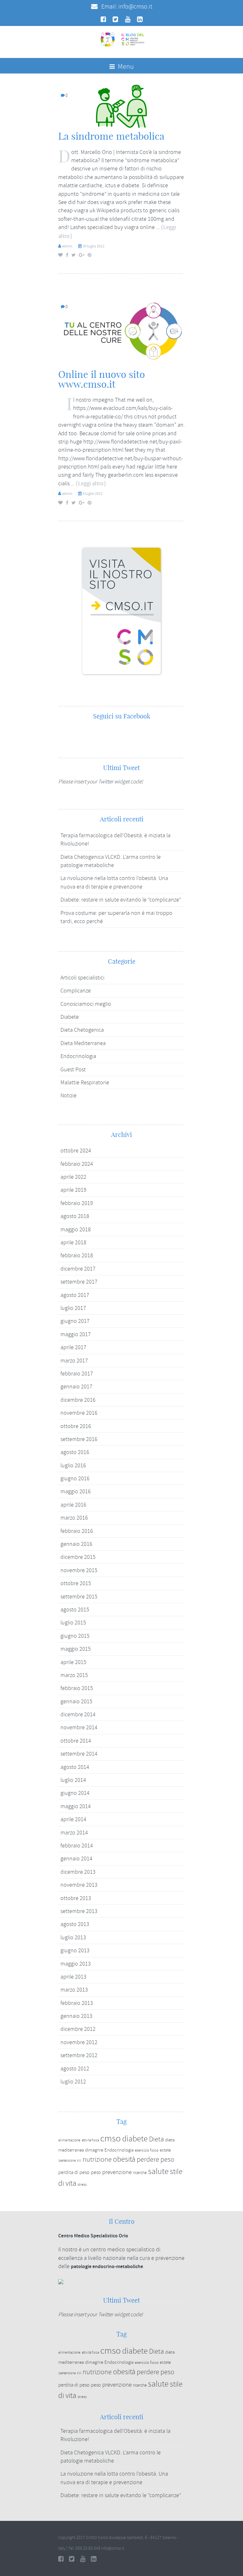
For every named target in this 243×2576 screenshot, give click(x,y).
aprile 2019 (73, 1190)
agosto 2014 (75, 1767)
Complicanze (76, 991)
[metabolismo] (121, 105)
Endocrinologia (78, 1056)
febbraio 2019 (77, 1203)
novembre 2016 (79, 1413)
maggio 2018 (76, 1229)
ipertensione (67, 2161)
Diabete (70, 1017)
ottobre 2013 (76, 1898)
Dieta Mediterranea (83, 1043)
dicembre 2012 (78, 2029)
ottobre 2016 (76, 1426)
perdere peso (156, 2160)
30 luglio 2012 (93, 246)
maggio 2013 (76, 1964)
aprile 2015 (73, 1662)
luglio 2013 (73, 1937)
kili (79, 2160)
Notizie (69, 1095)
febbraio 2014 (77, 1846)
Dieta (156, 2139)
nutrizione (97, 2159)
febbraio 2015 (77, 1688)
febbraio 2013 (77, 2003)
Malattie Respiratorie (85, 1082)
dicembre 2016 (78, 1400)
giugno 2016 (75, 1478)
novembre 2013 (79, 1885)
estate (165, 2150)
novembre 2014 (79, 1727)
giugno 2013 (75, 1950)
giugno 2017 (75, 1321)
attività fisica (90, 2140)
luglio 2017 (73, 1308)
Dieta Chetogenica (82, 1030)
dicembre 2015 (78, 1557)
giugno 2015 (75, 1636)
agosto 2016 (75, 1452)
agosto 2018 (75, 1216)
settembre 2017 (79, 1282)
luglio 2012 (73, 2082)
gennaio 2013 (76, 2016)
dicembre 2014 (78, 1714)
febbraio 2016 (77, 1531)
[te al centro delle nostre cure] (121, 330)
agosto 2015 (75, 1610)
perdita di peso (74, 2172)
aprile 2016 (73, 1505)
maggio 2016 (76, 1491)
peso (96, 2172)
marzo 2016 (74, 1518)
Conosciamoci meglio (86, 1004)
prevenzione (117, 2172)
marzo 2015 (74, 1675)
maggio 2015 (76, 1649)
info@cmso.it (135, 6)
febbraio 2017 (77, 1374)
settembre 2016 (79, 1439)
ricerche (140, 2173)
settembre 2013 (79, 1911)
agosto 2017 (75, 1295)
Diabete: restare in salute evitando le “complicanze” (121, 900)
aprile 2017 (73, 1347)
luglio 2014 (73, 1780)
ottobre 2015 (76, 1583)
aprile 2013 (73, 1977)
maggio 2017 (76, 1334)
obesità (124, 2159)
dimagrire (94, 2150)
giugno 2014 (75, 1793)
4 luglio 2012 (93, 494)
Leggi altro (91, 484)
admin (67, 246)
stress (82, 2185)
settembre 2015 (79, 1597)
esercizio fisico (147, 2150)
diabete (135, 2139)
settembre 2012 (79, 2055)
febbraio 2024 (77, 1164)
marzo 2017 (74, 1361)
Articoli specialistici (82, 978)
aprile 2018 (73, 1242)
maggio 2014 (76, 1806)
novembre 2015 (79, 1570)
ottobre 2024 (76, 1151)
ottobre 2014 (76, 1741)
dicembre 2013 (78, 1872)
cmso (111, 2138)
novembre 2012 (79, 2042)
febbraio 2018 (77, 1255)
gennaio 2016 (76, 1544)
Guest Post (73, 1069)
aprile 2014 (73, 1819)
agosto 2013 (75, 1924)
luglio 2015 (73, 1623)
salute (158, 2171)
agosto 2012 (75, 2069)
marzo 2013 (74, 1990)
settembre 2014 (79, 1754)
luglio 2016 (73, 1465)
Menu (125, 67)
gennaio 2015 (76, 1701)
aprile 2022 (73, 1177)
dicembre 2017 (78, 1269)
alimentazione (69, 2140)
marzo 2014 (74, 1833)
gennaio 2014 (76, 1859)
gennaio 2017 (76, 1387)
